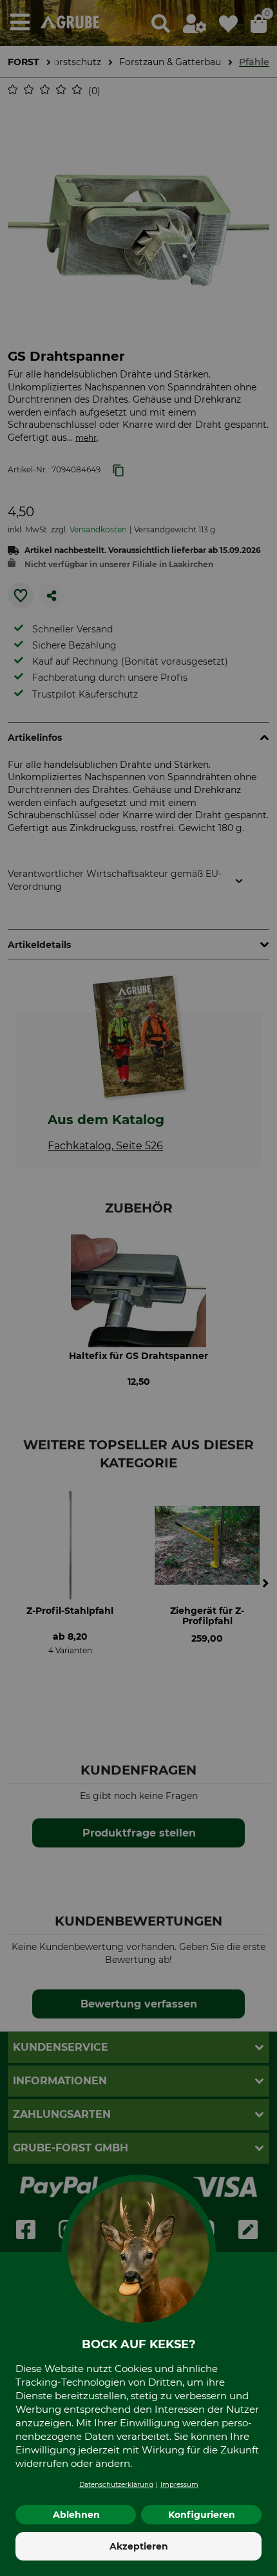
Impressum (179, 2485)
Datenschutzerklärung (116, 2485)
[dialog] (138, 1288)
